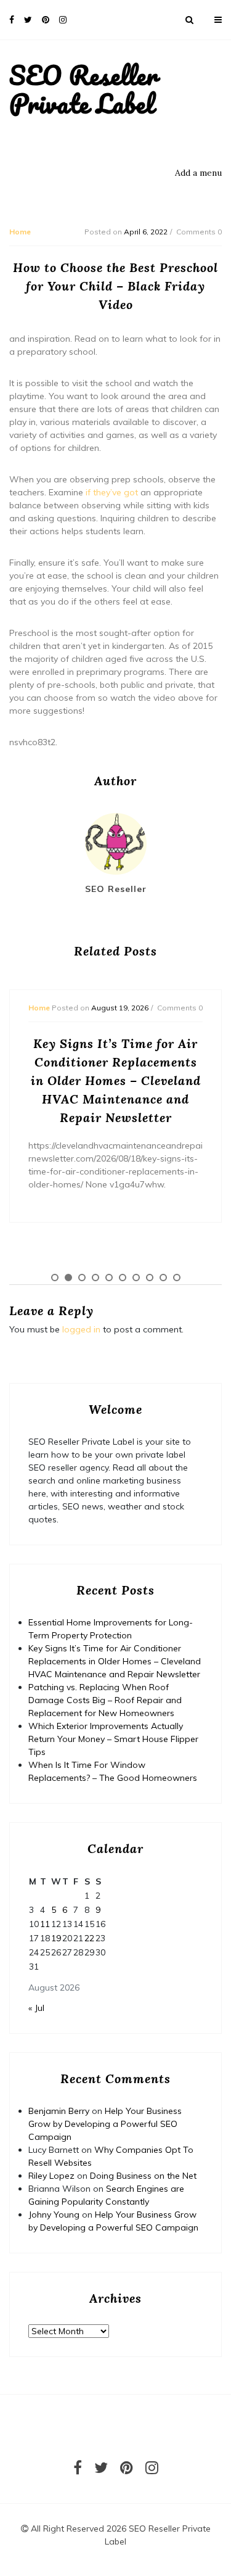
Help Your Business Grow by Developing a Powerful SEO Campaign (105, 2124)
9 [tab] (163, 1278)
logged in (81, 1329)
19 (56, 1938)
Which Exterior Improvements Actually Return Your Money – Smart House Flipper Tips (113, 1739)
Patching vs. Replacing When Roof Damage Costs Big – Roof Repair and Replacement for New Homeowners (105, 1700)
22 (89, 1938)
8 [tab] (150, 1278)
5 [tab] (109, 1278)
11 (45, 1924)
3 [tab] (82, 1278)
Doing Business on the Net (143, 2176)
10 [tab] (177, 1278)
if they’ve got (112, 492)
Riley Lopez (51, 2176)
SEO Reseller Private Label (83, 89)
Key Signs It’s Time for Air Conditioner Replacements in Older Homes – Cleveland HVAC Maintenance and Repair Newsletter (115, 1661)
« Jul (36, 2008)
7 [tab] (136, 1278)
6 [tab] (123, 1278)
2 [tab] (68, 1278)
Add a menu (198, 173)
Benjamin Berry (59, 2111)
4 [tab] (95, 1278)
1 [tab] (55, 1278)
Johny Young (54, 2215)
